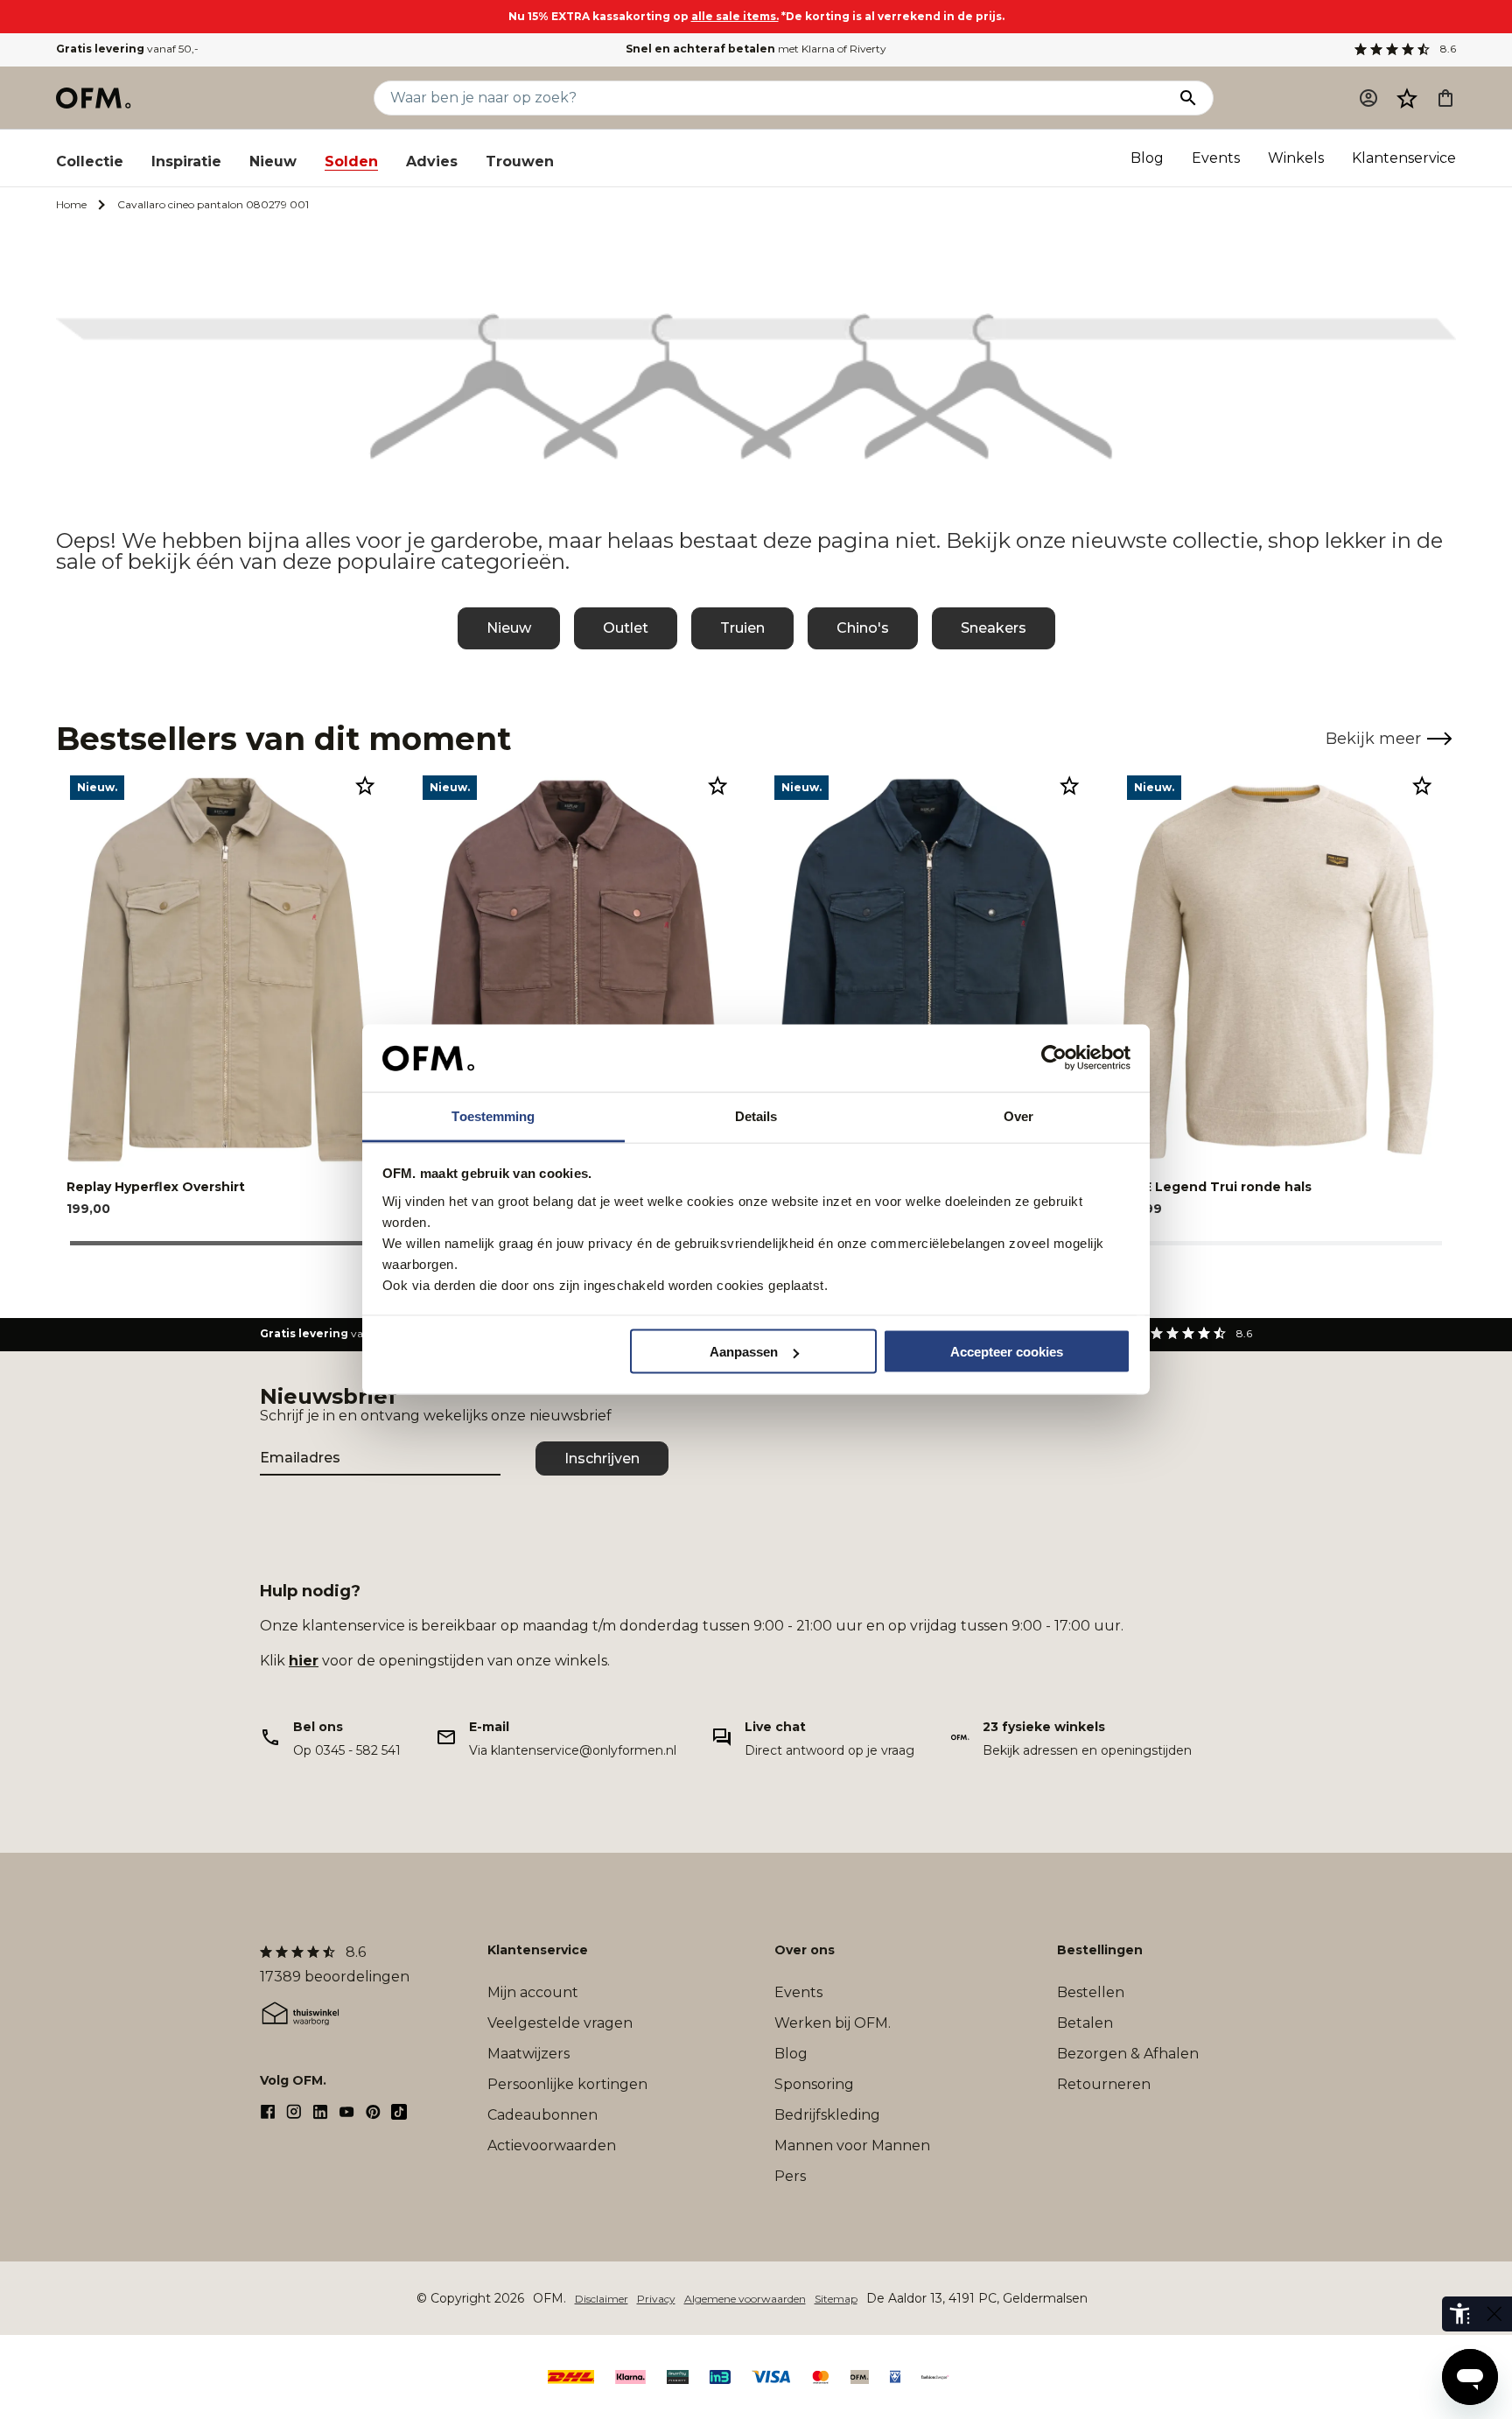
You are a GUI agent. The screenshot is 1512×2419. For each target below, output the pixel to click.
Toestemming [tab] (493, 1115)
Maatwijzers (528, 2054)
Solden (351, 161)
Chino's (863, 628)
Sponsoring (814, 2084)
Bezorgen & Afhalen (1128, 2054)
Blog (1147, 158)
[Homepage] (94, 98)
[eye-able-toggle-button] (1494, 2314)
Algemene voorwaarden (745, 2299)
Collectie (90, 161)
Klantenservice (1404, 158)
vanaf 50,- (127, 49)
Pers (790, 2176)
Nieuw (273, 161)
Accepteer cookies (1007, 1352)
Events (1216, 158)
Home (71, 204)
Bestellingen (1100, 1950)
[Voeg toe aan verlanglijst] (365, 785)
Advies (432, 161)
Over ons (805, 1950)
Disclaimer (602, 2299)
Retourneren (1104, 2084)
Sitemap (836, 2299)
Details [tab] (756, 1115)
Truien (742, 628)
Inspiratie (186, 161)
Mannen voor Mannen (852, 2146)
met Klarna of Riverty (756, 49)
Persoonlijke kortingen (567, 2084)
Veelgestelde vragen (560, 2023)
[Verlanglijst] (1407, 98)
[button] (1407, 98)
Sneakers (994, 628)
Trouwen (520, 161)
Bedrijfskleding (827, 2115)
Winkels (1296, 158)
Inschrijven (602, 1458)
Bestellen (1091, 1992)
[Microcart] (1445, 98)
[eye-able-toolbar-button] (1459, 2314)
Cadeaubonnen (542, 2115)
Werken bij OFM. (833, 2023)
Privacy (656, 2299)
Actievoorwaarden (552, 2146)
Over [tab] (1018, 1115)
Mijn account (533, 1992)
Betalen (1085, 2023)
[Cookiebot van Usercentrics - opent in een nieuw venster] (1054, 1058)
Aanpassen (744, 1352)
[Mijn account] (1368, 98)
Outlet (626, 628)
